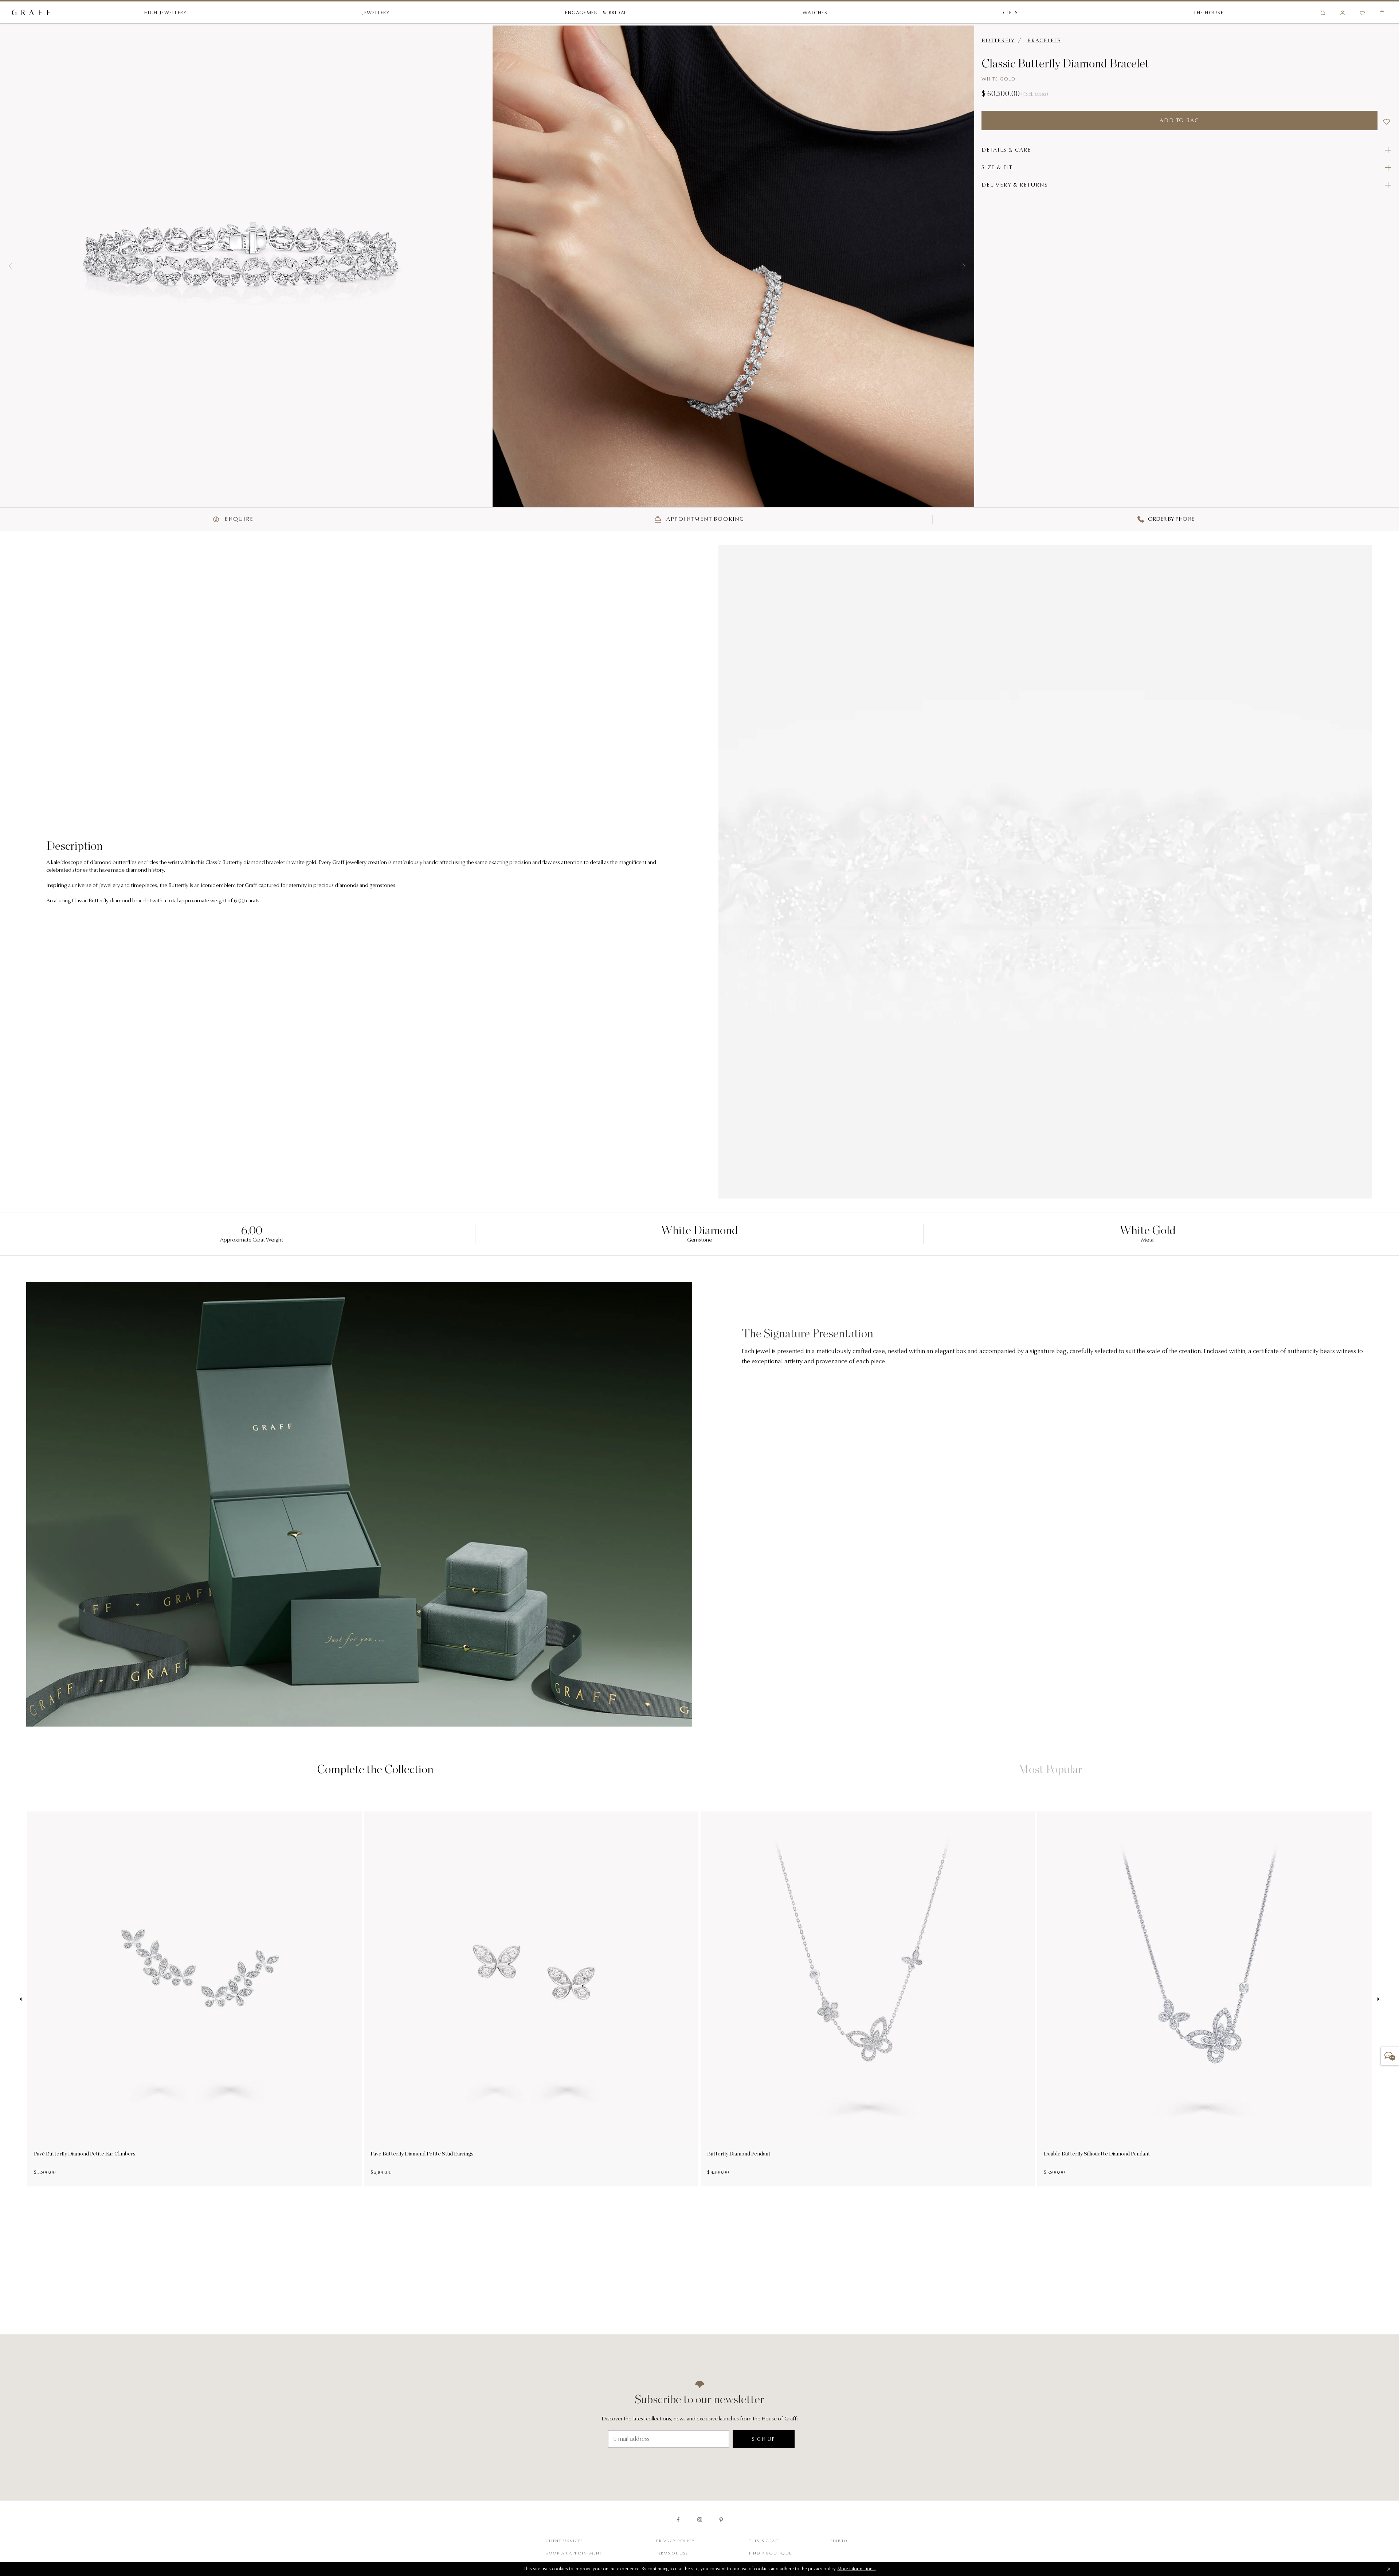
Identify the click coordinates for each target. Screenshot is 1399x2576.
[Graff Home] (31, 13)
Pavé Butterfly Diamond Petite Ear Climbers (85, 2154)
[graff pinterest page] (721, 2520)
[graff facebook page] (678, 2520)
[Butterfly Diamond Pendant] (868, 1979)
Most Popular (1050, 1769)
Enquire (238, 519)
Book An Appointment (574, 2554)
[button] (10, 266)
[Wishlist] (1362, 13)
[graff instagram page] (700, 2520)
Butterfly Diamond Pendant (739, 2154)
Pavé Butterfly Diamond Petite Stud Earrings (422, 2154)
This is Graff (765, 2541)
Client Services (564, 2541)
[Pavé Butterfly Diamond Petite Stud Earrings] (531, 1979)
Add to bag (1179, 121)
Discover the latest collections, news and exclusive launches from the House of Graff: (700, 2419)
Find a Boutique (770, 2554)
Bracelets (1044, 41)
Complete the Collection (375, 1769)
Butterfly (998, 41)
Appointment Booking (704, 519)
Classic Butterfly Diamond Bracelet (1065, 63)
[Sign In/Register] (1343, 13)
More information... (857, 2569)
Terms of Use (672, 2554)
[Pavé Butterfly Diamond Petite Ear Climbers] (195, 1979)
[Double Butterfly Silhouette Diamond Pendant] (1204, 1979)
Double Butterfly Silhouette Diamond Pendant (1097, 2154)
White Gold (998, 79)
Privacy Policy (675, 2541)
